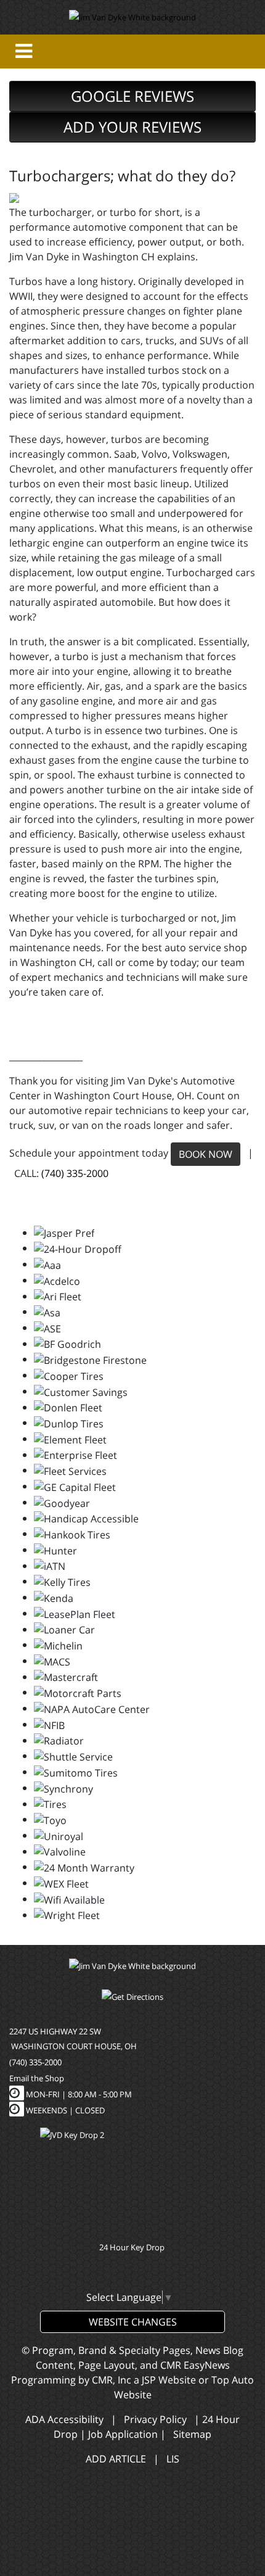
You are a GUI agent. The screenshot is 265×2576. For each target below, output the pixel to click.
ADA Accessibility (64, 2419)
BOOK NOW (206, 1154)
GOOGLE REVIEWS (132, 96)
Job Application (123, 2434)
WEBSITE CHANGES (133, 2322)
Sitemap (192, 2434)
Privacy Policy (155, 2419)
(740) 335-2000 (75, 1173)
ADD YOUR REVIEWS (132, 127)
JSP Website (169, 2380)
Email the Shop (37, 2078)
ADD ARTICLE (116, 2459)
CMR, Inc (112, 2380)
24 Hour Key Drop (133, 2247)
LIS (173, 2459)
